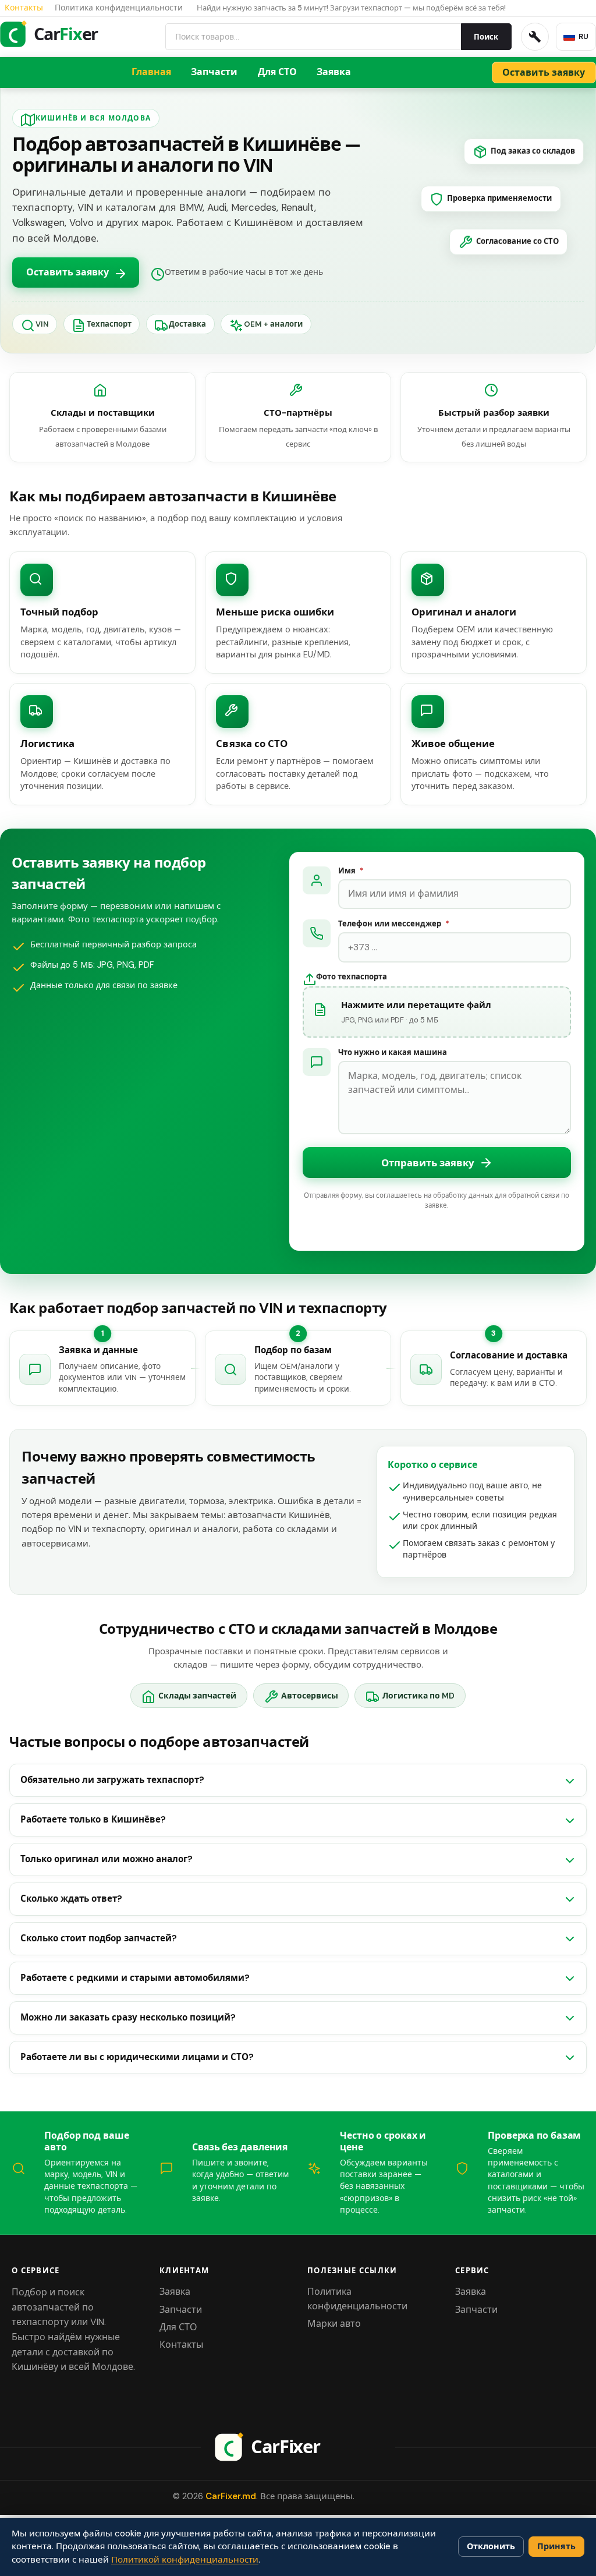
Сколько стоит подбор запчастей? (99, 1938)
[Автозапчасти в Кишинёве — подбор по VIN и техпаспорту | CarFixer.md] (298, 2447)
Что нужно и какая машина (393, 1053)
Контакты (24, 8)
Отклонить (491, 2546)
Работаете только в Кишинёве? (93, 1820)
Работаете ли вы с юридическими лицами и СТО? (137, 2057)
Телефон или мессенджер (393, 924)
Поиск (486, 37)
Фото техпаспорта (352, 977)
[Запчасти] (535, 37)
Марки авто (334, 2324)
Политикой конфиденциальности (185, 2560)
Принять (556, 2546)
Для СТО (277, 72)
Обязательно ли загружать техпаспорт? (112, 1780)
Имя (351, 871)
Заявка (334, 72)
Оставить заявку (68, 272)
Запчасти (214, 72)
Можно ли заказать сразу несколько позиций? (128, 2018)
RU (583, 37)
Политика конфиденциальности (119, 8)
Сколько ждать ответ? (71, 1899)
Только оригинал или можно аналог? (107, 1859)
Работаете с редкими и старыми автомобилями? (135, 1978)
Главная (151, 72)
